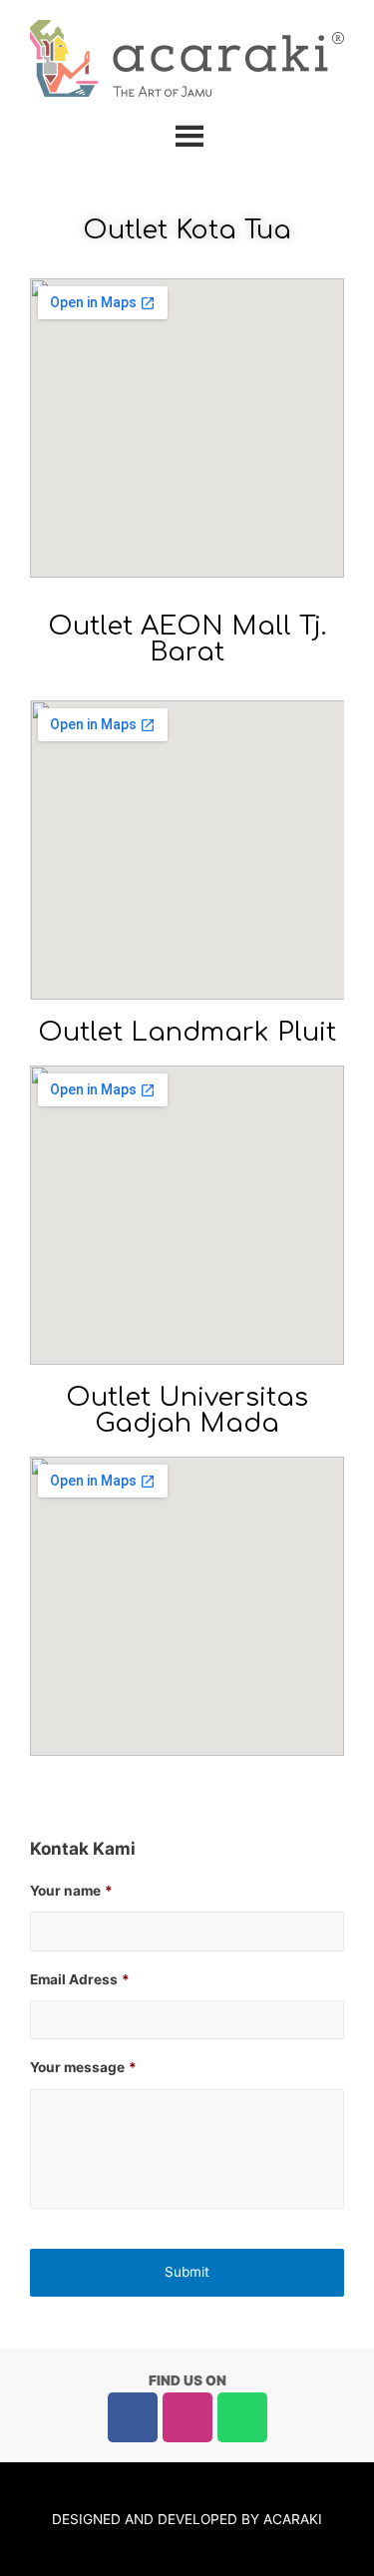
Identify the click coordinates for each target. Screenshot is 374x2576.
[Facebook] (133, 2417)
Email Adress (80, 1979)
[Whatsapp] (242, 2417)
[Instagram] (187, 2417)
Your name (71, 1891)
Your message (83, 2067)
